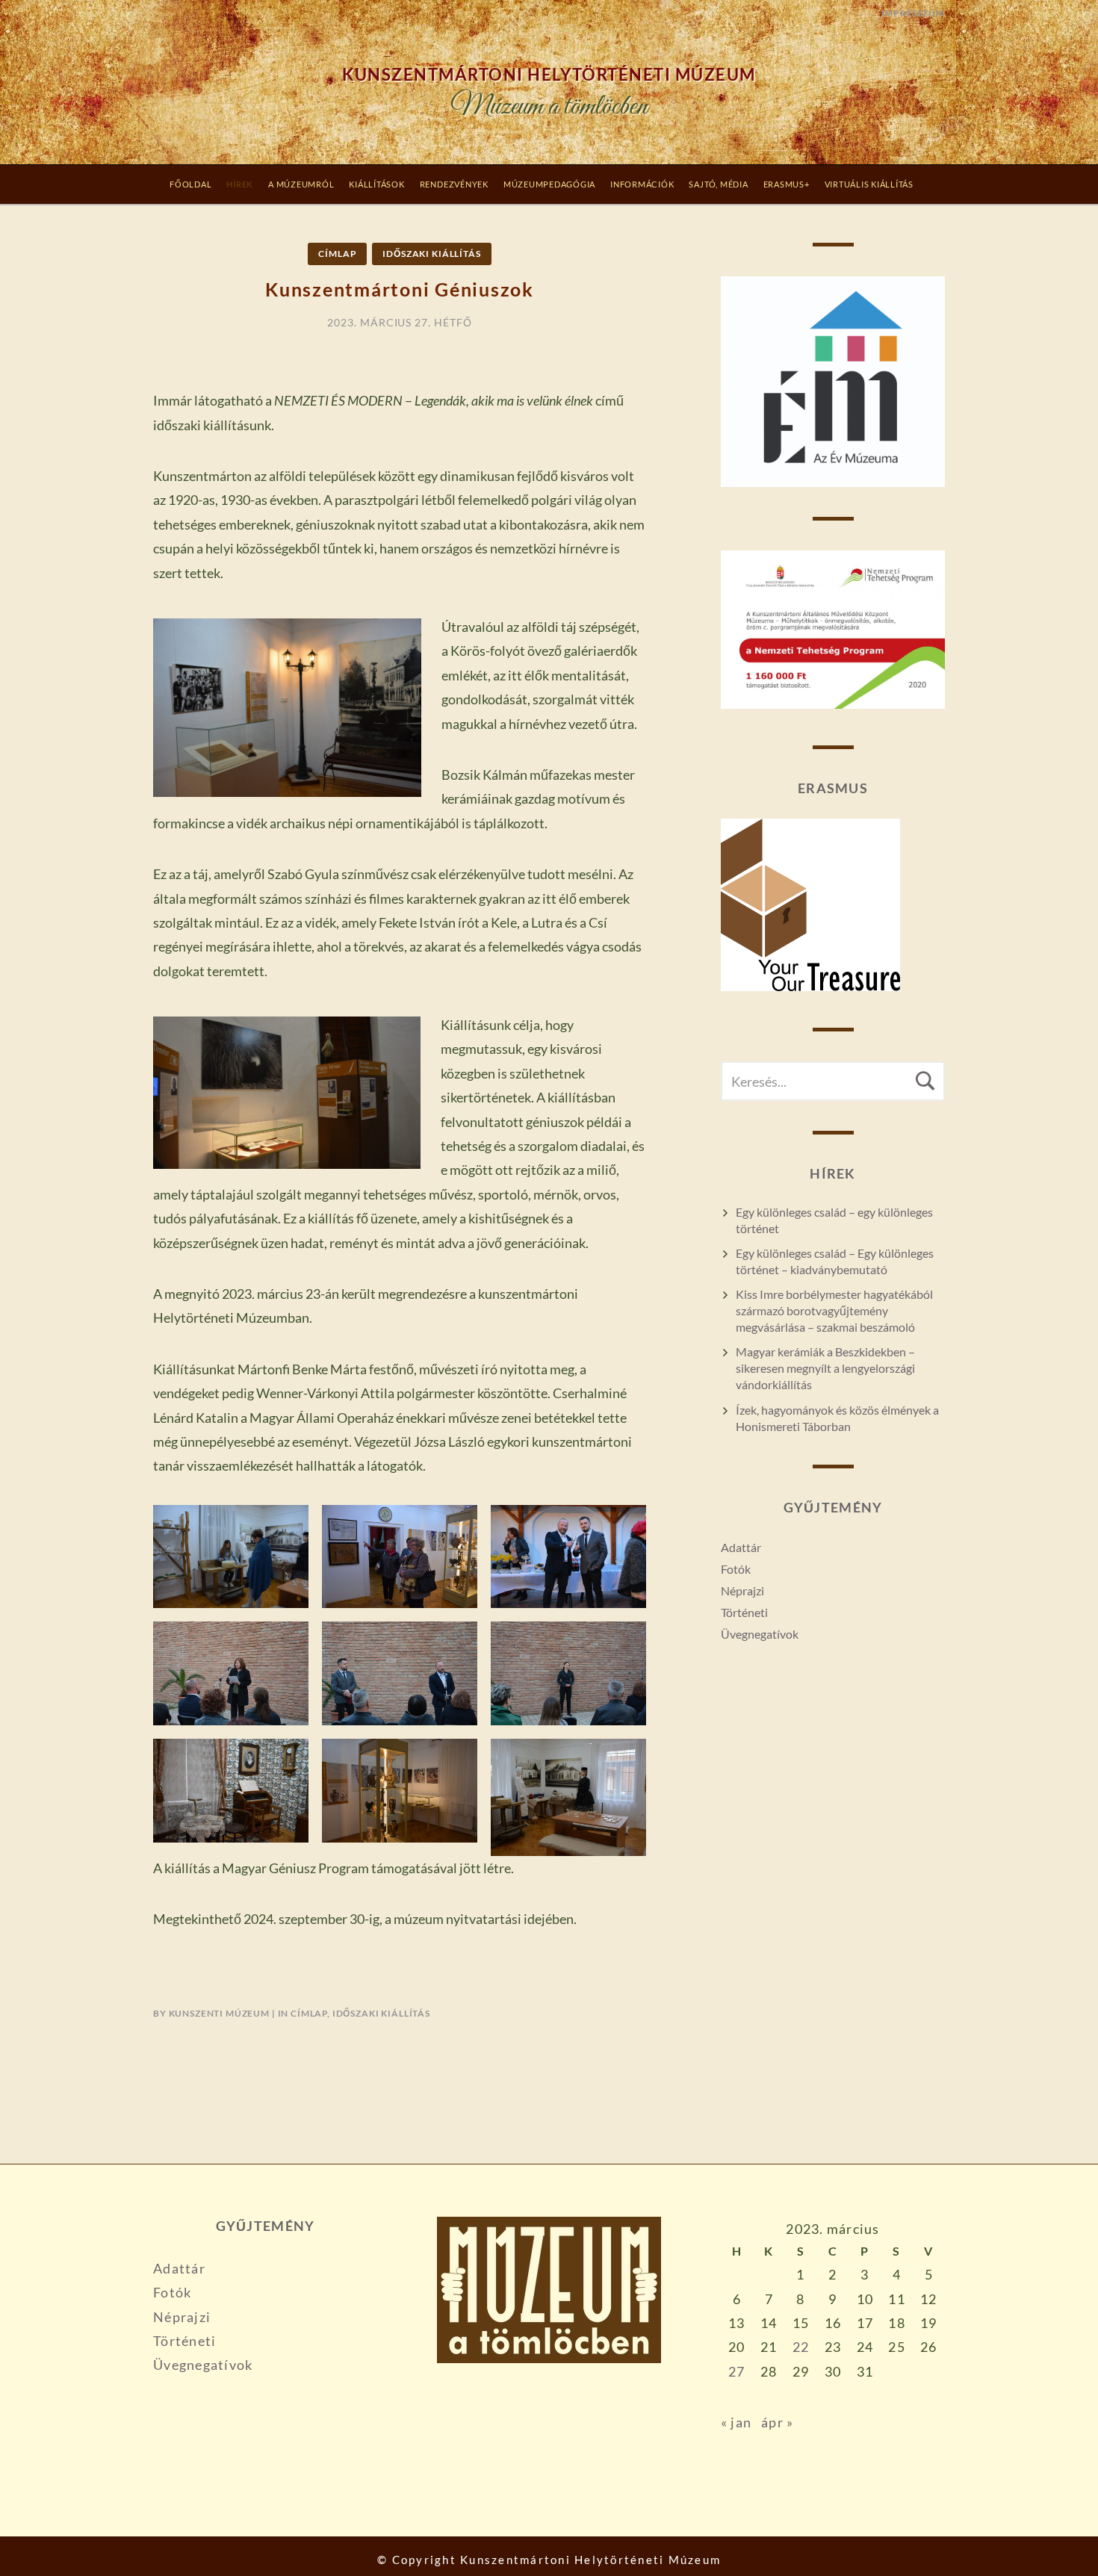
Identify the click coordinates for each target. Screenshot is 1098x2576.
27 (737, 2371)
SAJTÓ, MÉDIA (718, 184)
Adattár (741, 1547)
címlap (337, 254)
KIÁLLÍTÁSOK (376, 184)
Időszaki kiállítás (431, 254)
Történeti (744, 1612)
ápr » (777, 2422)
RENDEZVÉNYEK (454, 184)
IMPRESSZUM (913, 13)
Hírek (240, 184)
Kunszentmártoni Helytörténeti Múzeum (549, 75)
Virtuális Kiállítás (869, 184)
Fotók (736, 1569)
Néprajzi (742, 1590)
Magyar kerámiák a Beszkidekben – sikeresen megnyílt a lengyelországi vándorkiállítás (825, 1368)
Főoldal (190, 184)
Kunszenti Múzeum (219, 2013)
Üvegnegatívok (760, 1634)
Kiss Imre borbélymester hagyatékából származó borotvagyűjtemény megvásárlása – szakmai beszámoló (834, 1310)
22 (801, 2347)
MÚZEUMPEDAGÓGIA (549, 184)
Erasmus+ (787, 184)
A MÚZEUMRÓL (301, 184)
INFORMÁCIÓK (642, 184)
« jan (736, 2422)
